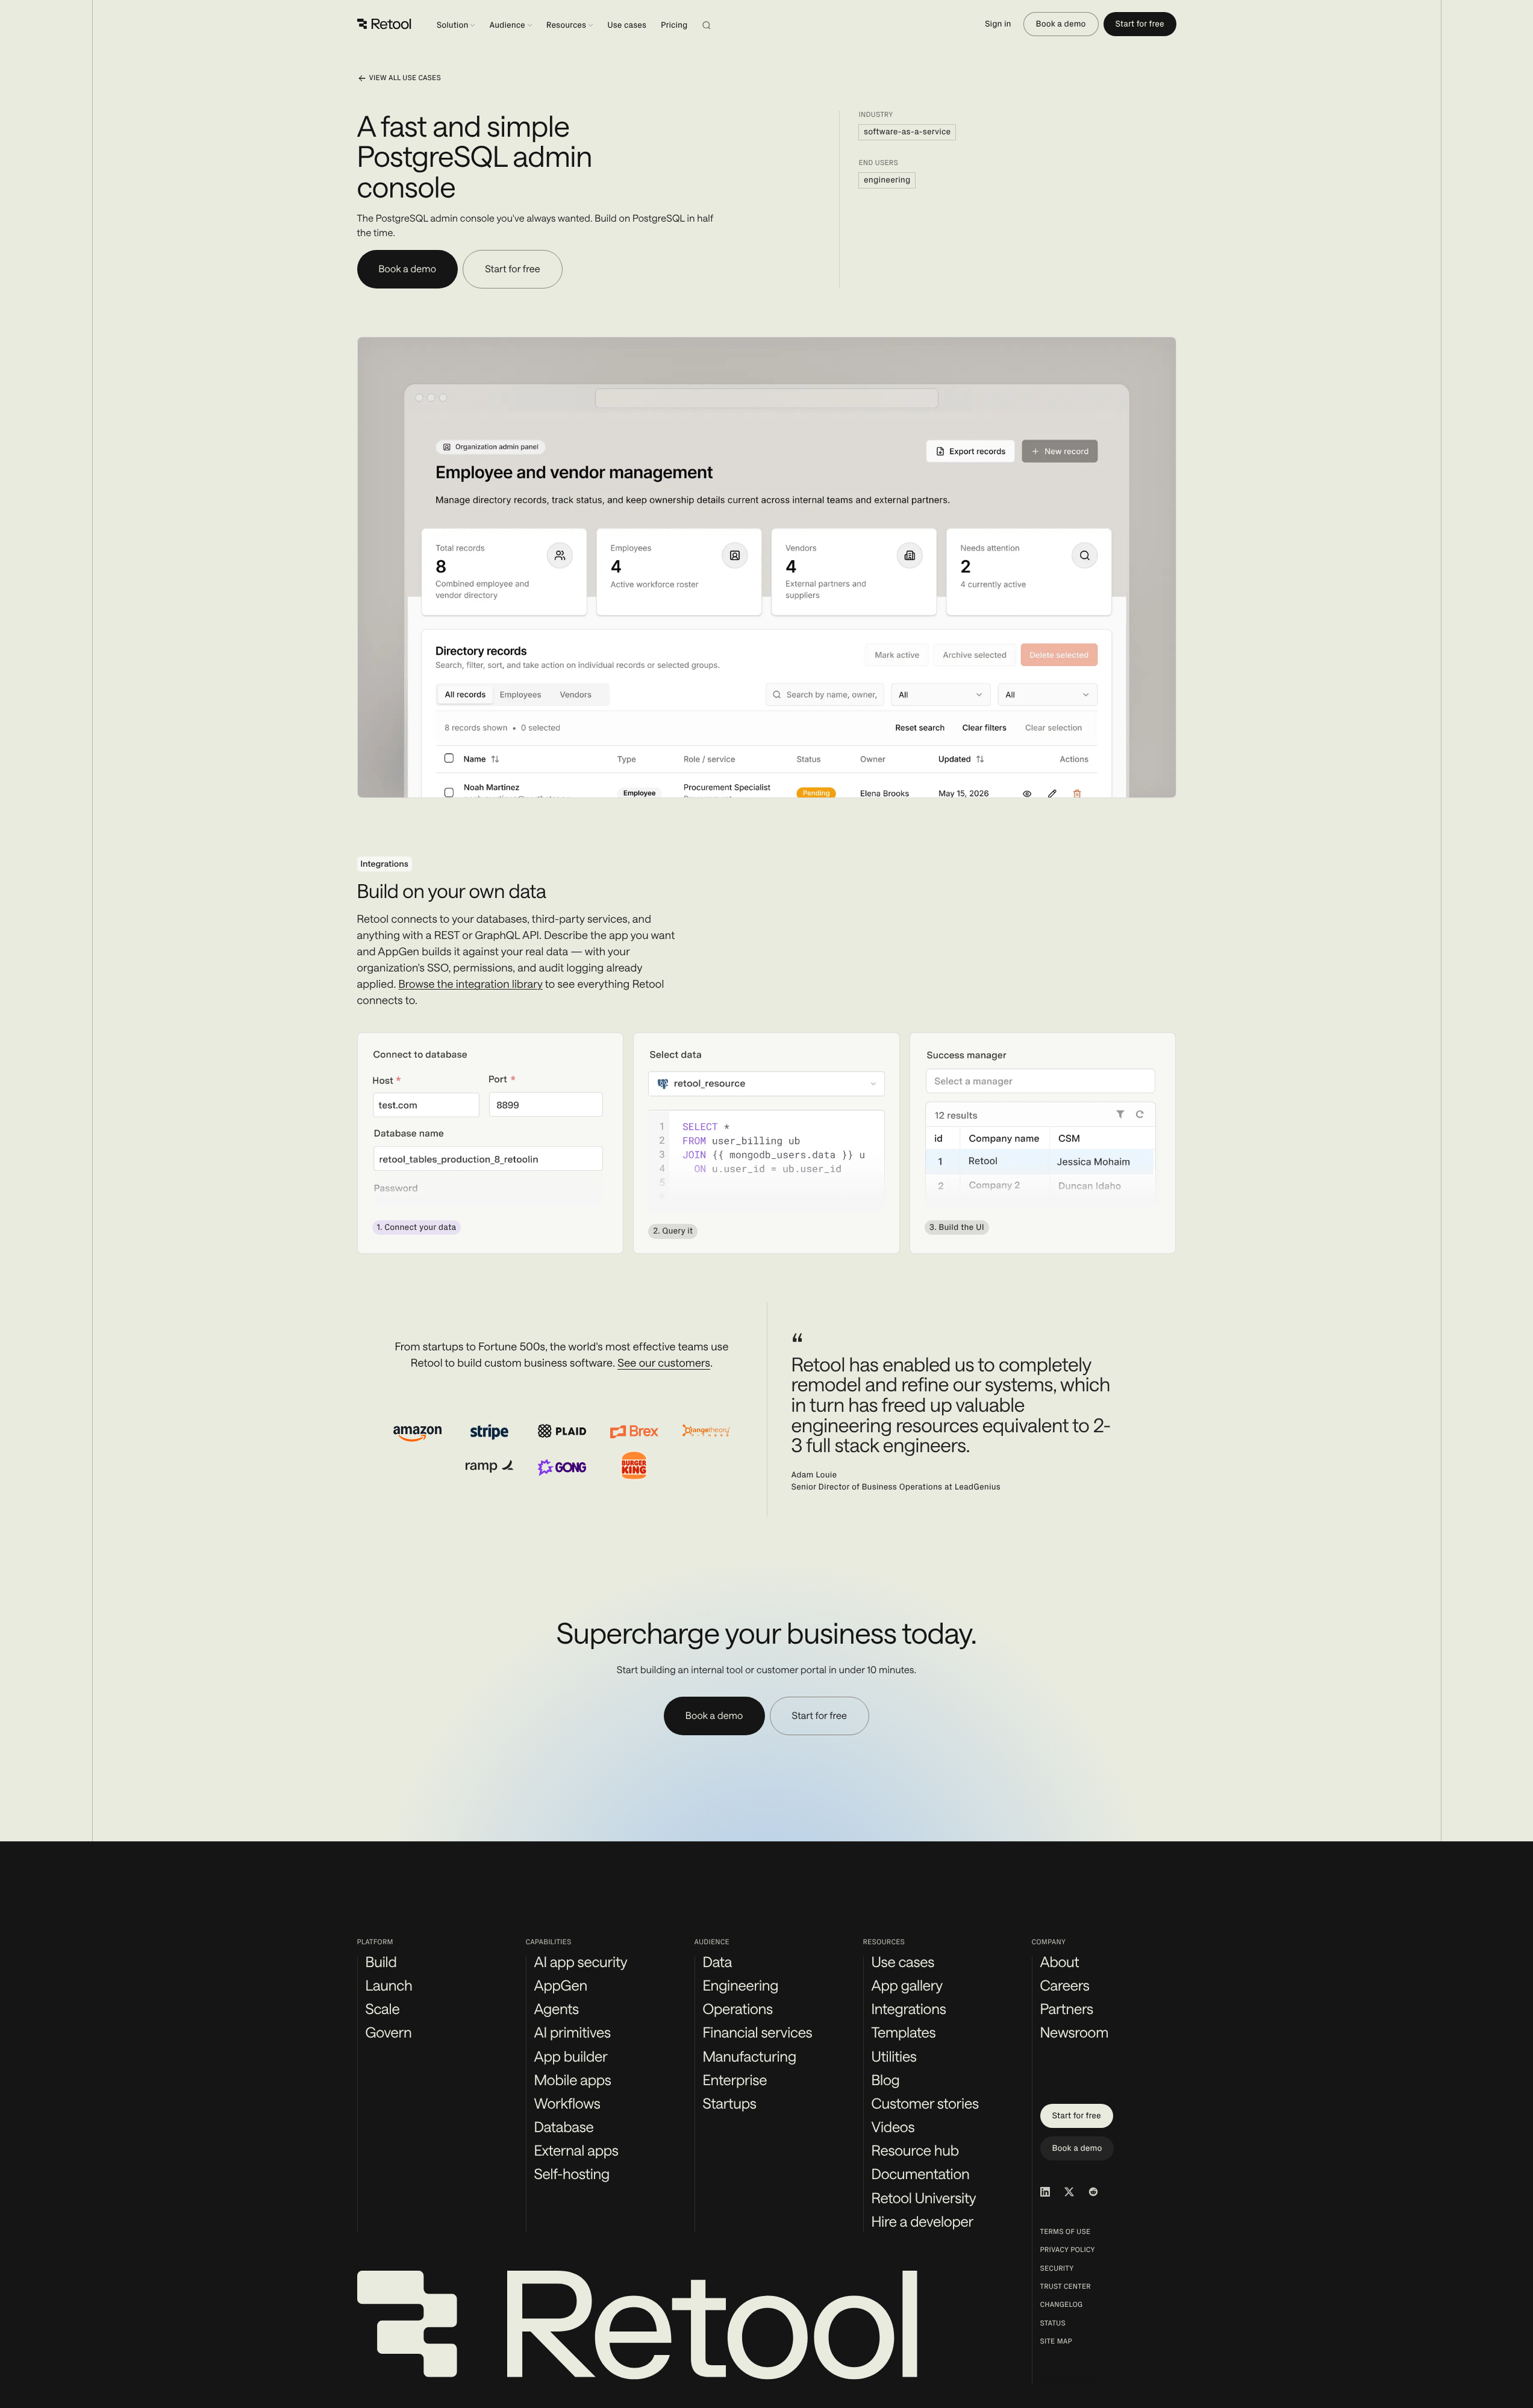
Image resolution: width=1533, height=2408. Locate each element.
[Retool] (384, 24)
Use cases (627, 25)
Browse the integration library (471, 984)
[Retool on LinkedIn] (1045, 2192)
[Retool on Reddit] (1093, 2192)
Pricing (674, 25)
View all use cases (405, 78)
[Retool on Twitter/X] (1069, 2192)
